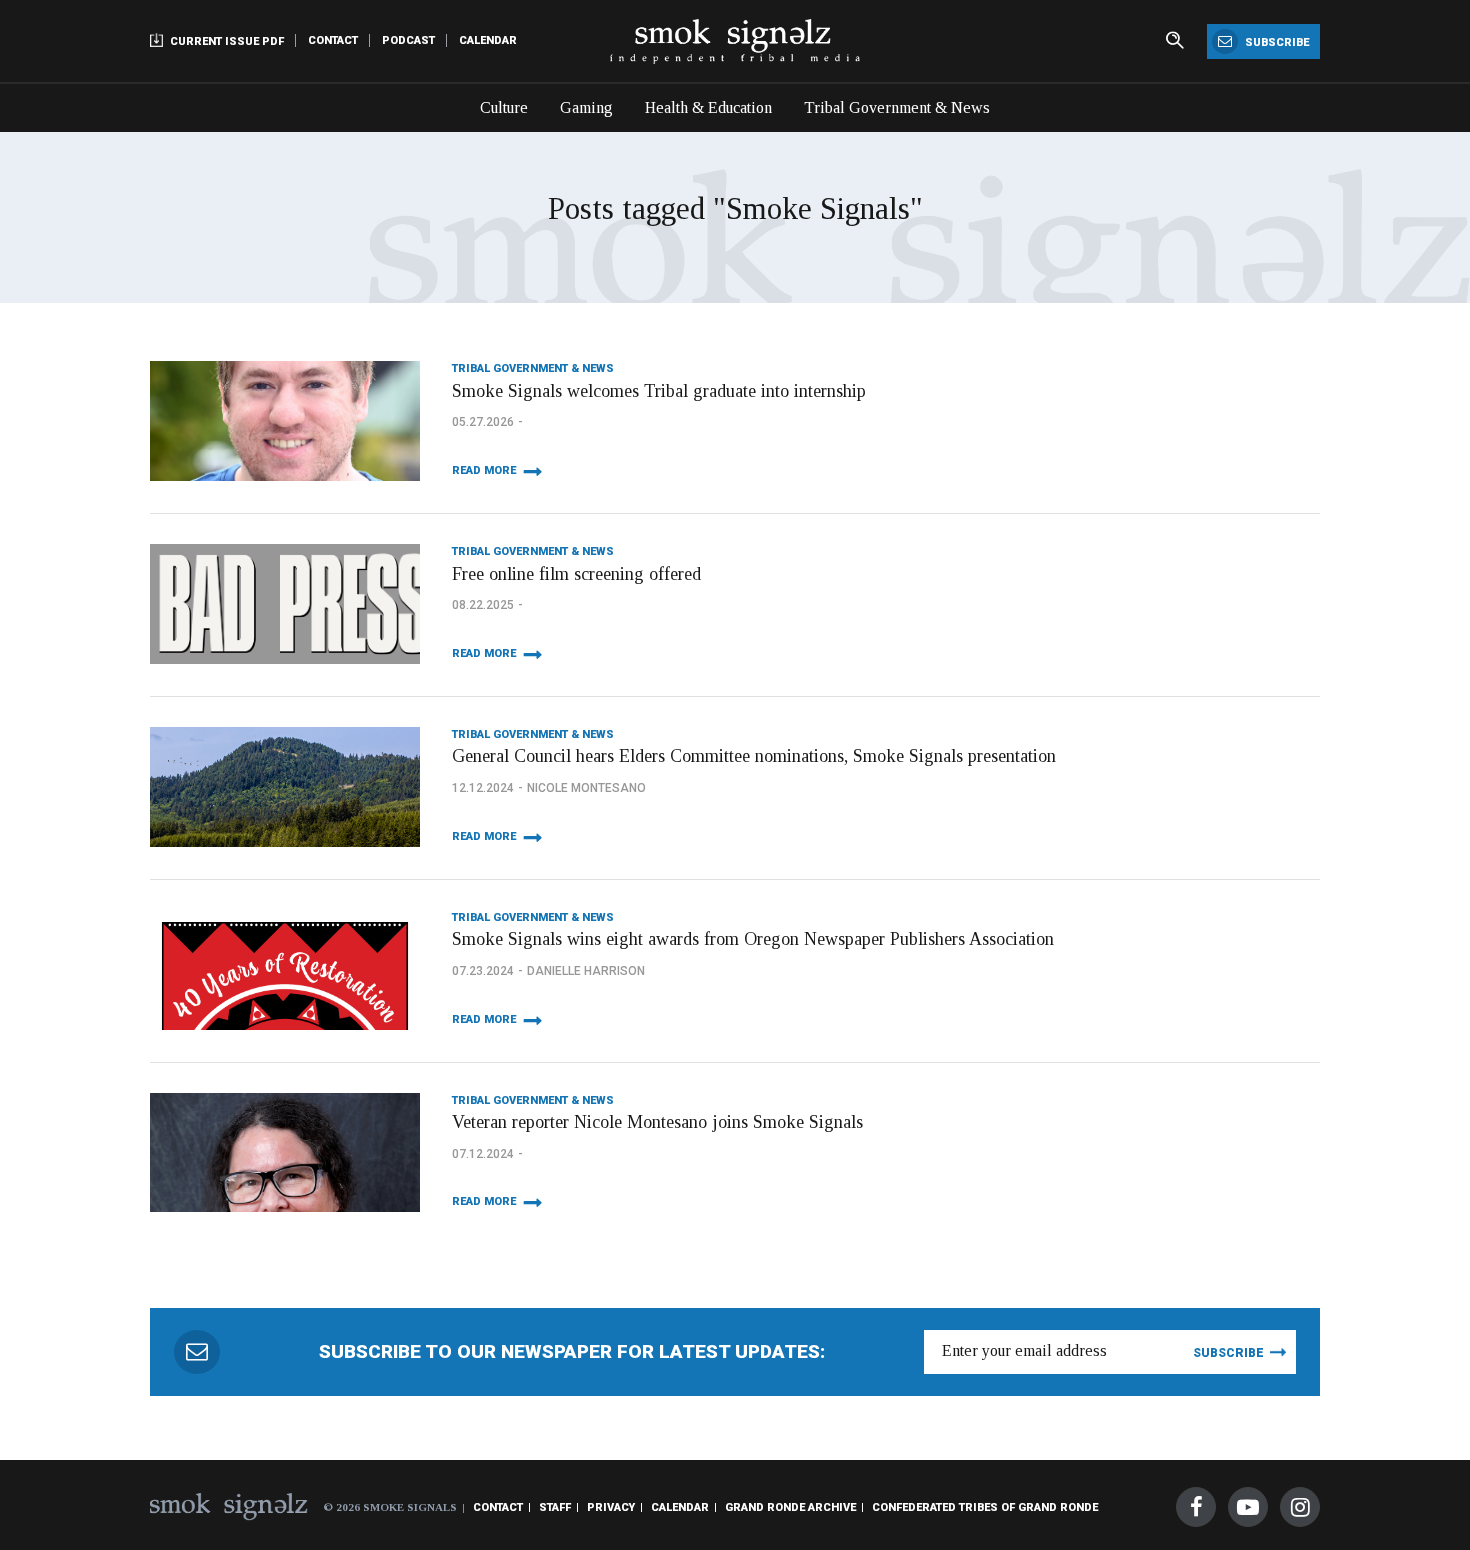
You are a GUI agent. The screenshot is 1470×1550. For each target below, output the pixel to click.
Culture (504, 107)
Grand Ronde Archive (790, 1507)
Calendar (488, 40)
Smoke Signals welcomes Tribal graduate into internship (659, 391)
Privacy (611, 1507)
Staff (555, 1507)
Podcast (408, 40)
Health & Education (708, 107)
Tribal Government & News (897, 107)
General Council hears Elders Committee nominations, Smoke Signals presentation (754, 756)
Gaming (586, 107)
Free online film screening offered (576, 574)
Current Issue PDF (225, 41)
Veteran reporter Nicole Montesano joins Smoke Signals (657, 1122)
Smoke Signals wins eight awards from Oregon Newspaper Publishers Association (753, 939)
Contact (333, 40)
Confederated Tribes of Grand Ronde (985, 1507)
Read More (484, 470)
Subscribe (1275, 42)
